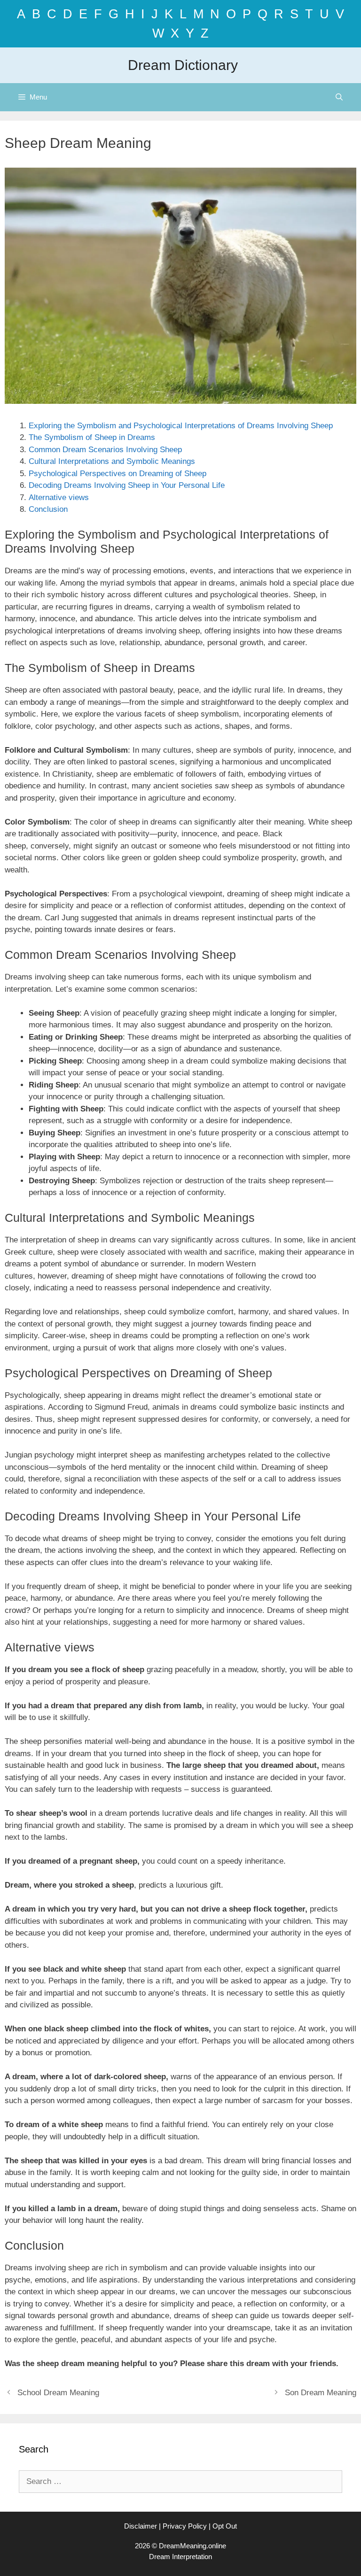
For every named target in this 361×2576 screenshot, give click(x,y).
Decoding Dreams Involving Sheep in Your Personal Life (127, 485)
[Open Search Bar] (339, 97)
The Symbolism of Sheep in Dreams (92, 437)
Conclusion (48, 509)
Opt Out (225, 2526)
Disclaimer (141, 2526)
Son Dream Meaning (321, 2393)
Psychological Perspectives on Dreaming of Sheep (118, 474)
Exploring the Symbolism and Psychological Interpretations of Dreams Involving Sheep (181, 426)
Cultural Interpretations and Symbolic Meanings (112, 461)
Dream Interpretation (180, 2557)
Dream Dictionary (183, 65)
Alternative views (59, 497)
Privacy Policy (185, 2526)
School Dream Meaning (58, 2393)
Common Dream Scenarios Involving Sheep (105, 450)
